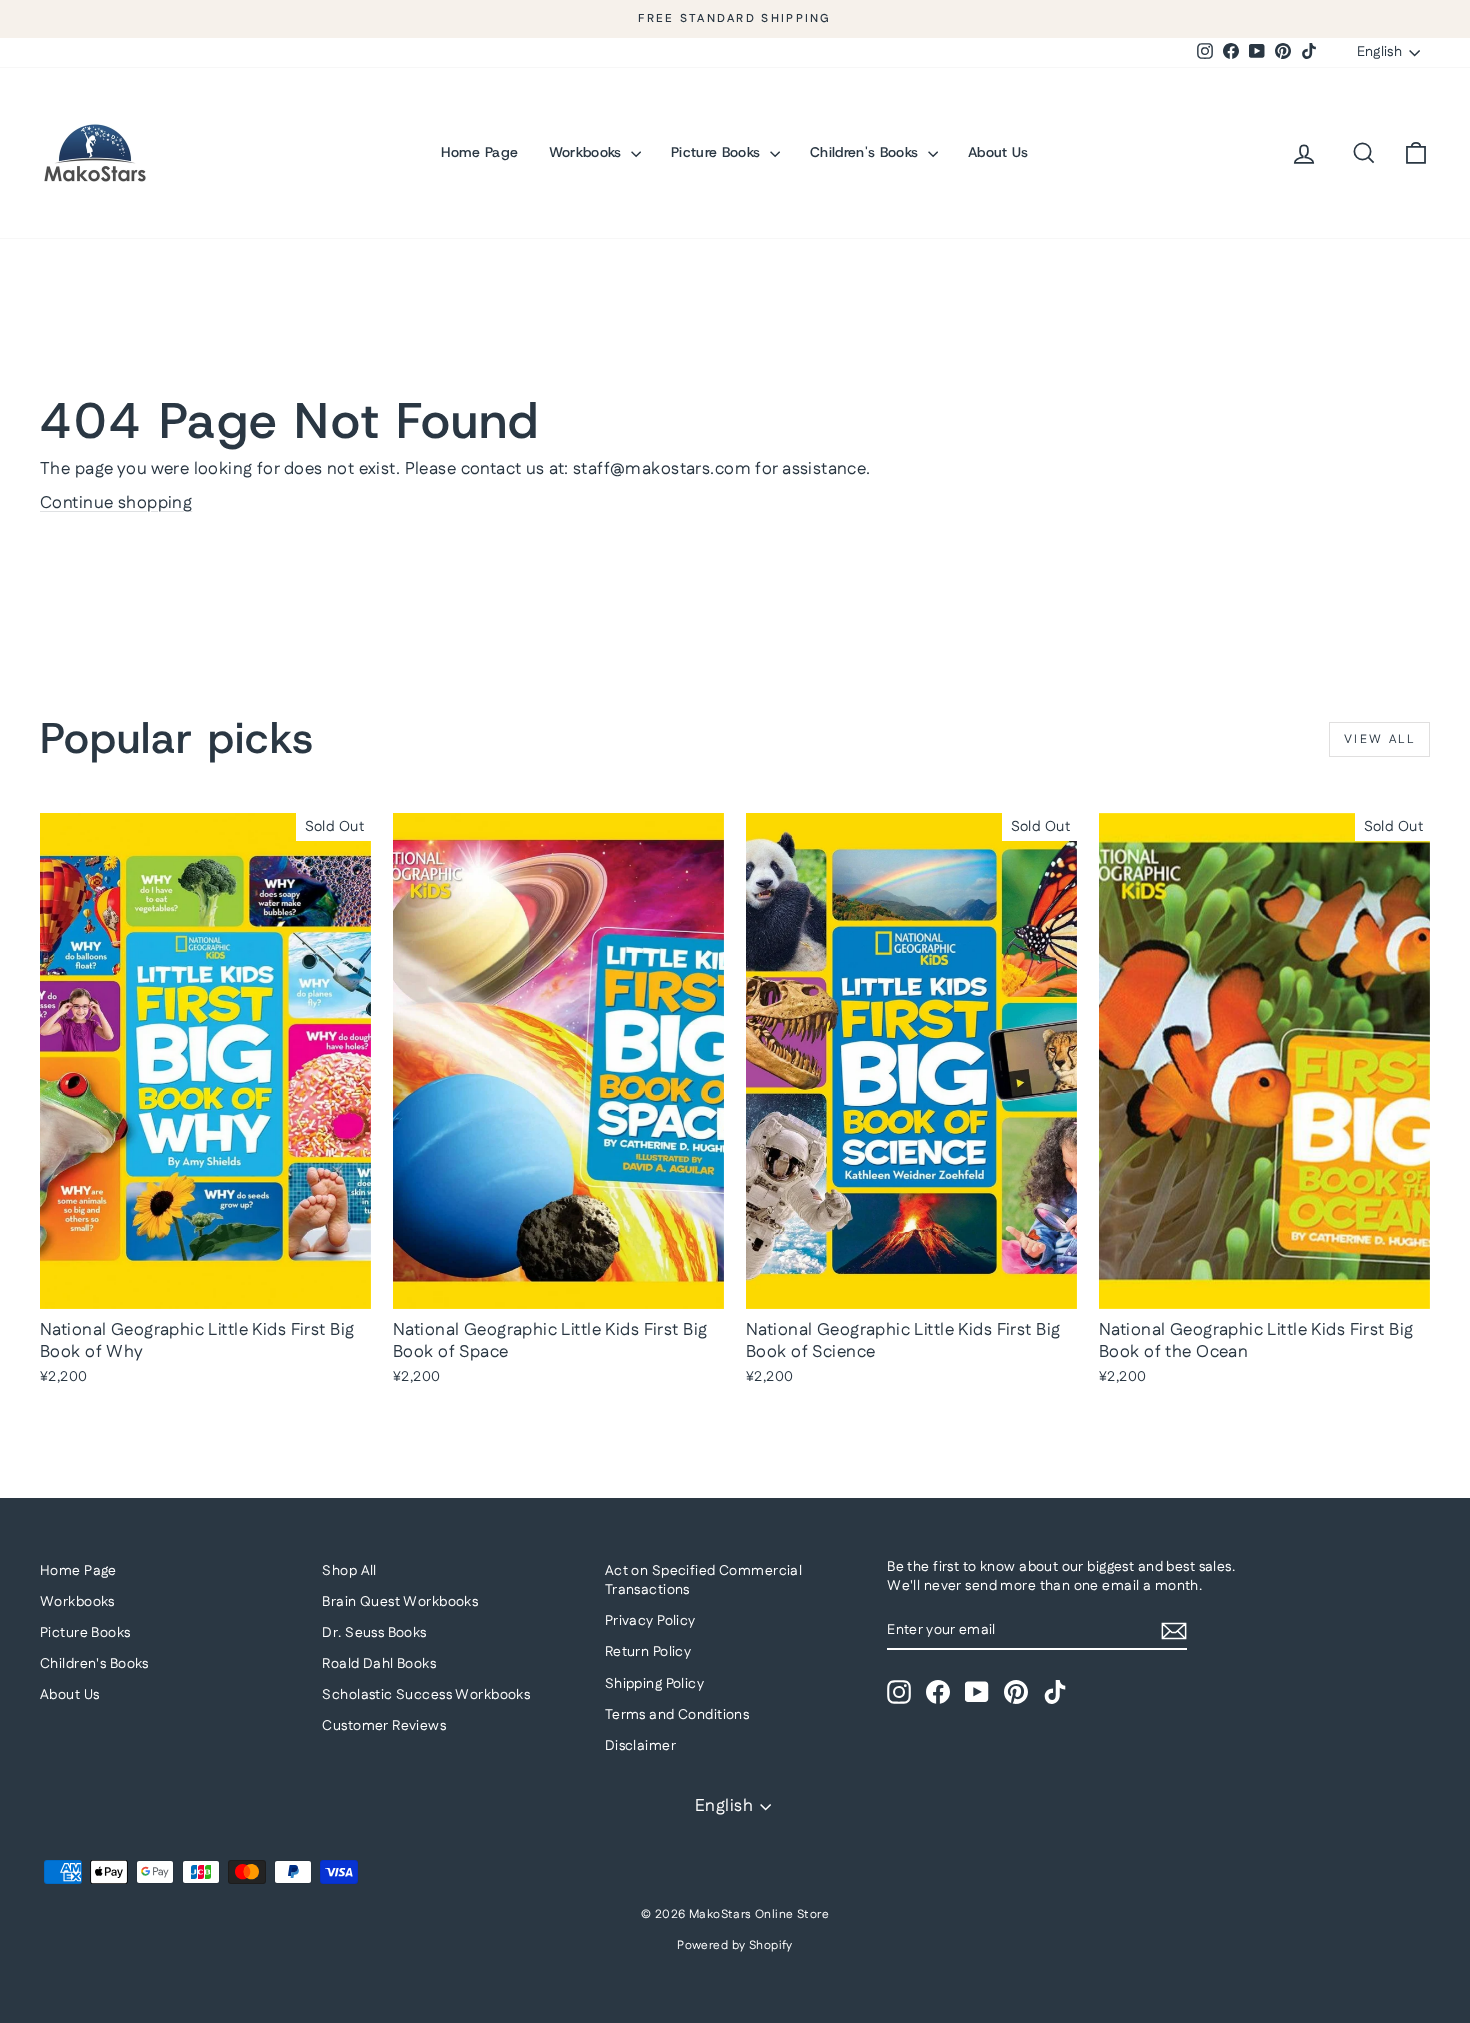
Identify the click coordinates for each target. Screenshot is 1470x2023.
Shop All (349, 1571)
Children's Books (866, 152)
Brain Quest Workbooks (400, 1602)
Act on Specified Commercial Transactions (703, 1581)
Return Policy (648, 1652)
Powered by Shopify (735, 1945)
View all (1379, 739)
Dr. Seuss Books (374, 1633)
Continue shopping (116, 503)
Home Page (479, 152)
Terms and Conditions (677, 1715)
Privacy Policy (650, 1621)
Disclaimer (640, 1746)
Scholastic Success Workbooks (426, 1695)
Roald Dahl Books (379, 1664)
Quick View (206, 1288)
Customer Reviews (384, 1726)
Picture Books (718, 152)
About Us (998, 152)
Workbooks (588, 152)
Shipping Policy (654, 1684)
